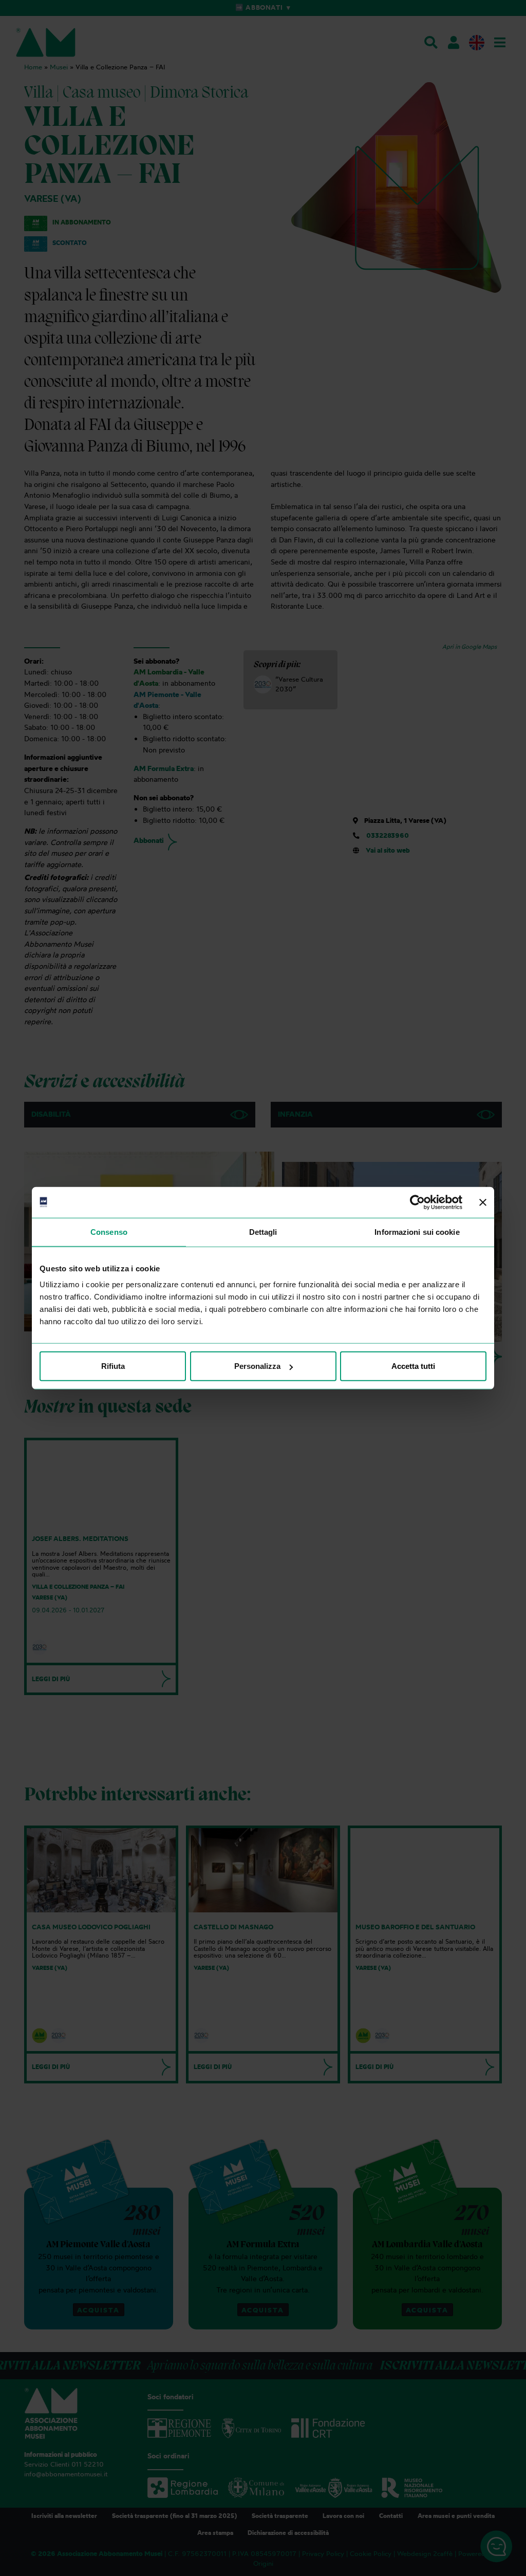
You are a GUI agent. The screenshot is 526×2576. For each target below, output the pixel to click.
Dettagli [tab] (263, 1231)
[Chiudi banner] (483, 1202)
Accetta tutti (413, 1366)
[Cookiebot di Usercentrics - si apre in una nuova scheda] (417, 1202)
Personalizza (257, 1366)
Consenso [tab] (109, 1231)
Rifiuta (113, 1366)
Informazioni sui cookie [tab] (417, 1231)
